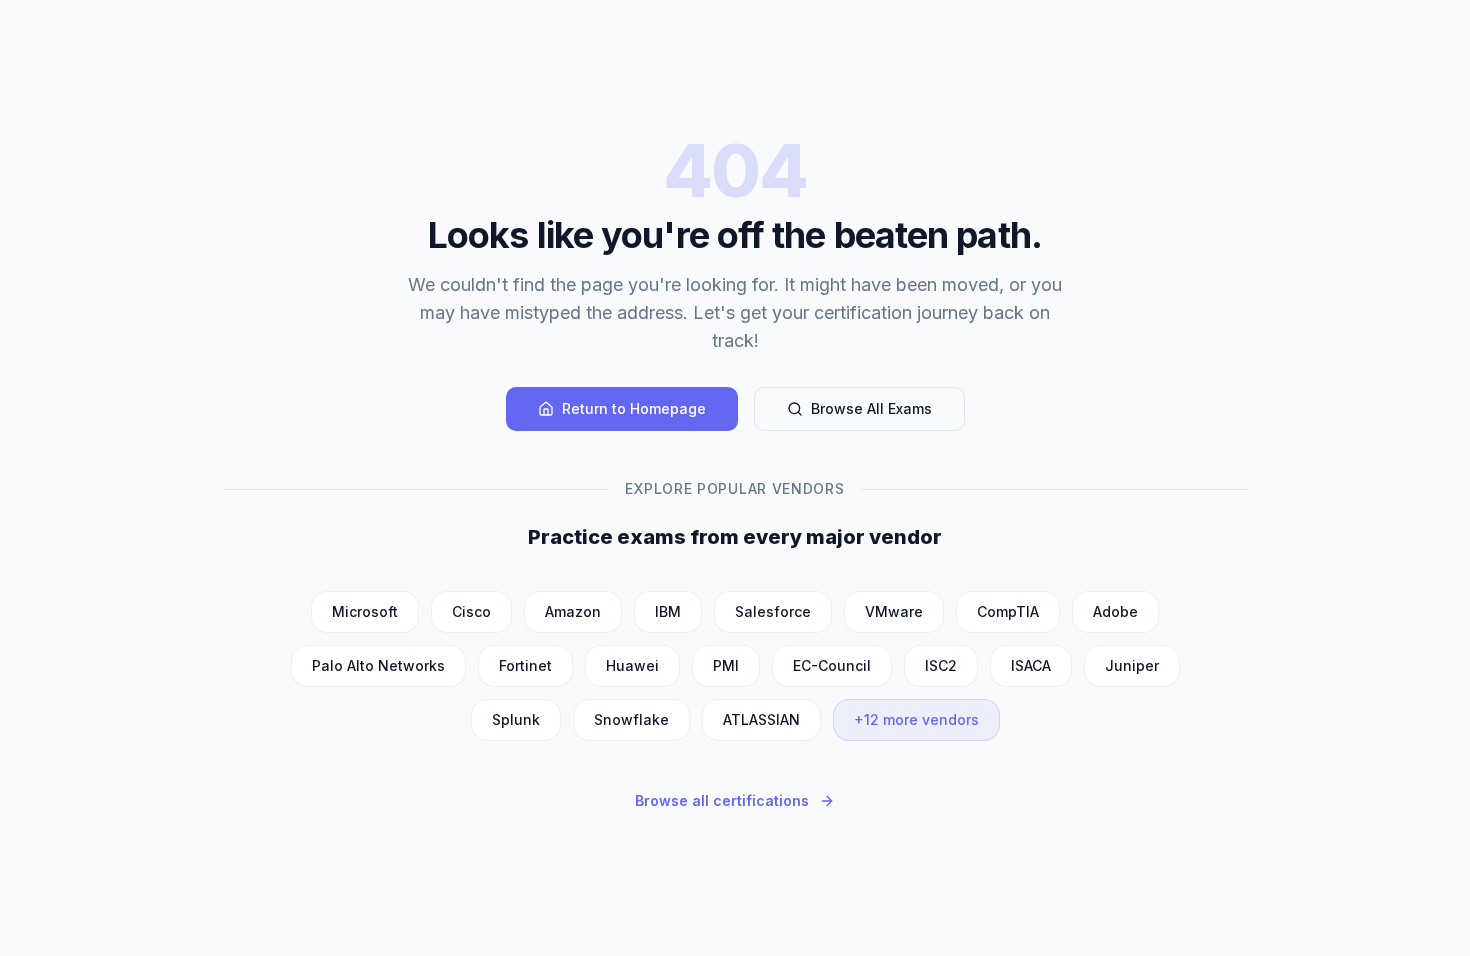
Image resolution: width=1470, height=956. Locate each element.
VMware (894, 611)
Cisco (471, 611)
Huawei (632, 665)
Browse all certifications (722, 800)
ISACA (1031, 665)
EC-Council (832, 665)
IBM (668, 611)
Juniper (1132, 665)
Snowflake (631, 719)
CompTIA (1008, 611)
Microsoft (365, 611)
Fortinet (525, 665)
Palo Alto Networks (378, 665)
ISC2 (941, 665)
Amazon (573, 611)
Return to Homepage (634, 408)
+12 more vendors (916, 719)
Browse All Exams (871, 408)
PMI (726, 665)
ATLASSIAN (761, 719)
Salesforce (773, 611)
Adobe (1115, 611)
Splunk (516, 719)
